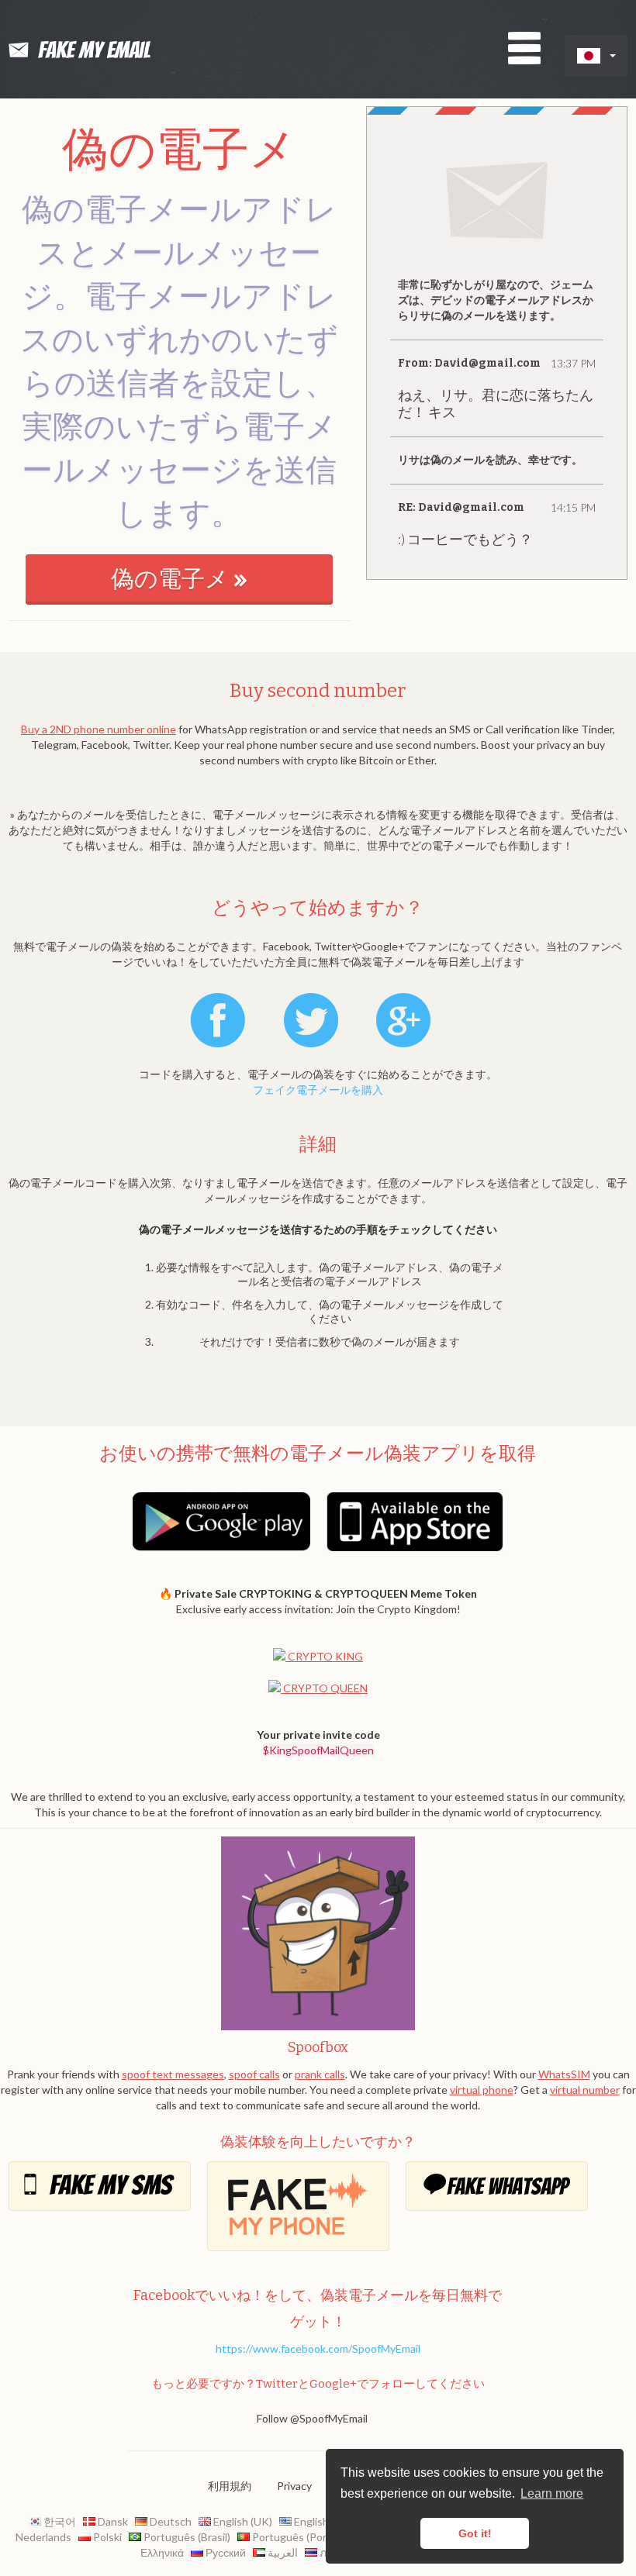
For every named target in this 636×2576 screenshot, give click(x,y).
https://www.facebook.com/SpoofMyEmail (318, 2348)
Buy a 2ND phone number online (99, 729)
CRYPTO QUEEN (324, 1688)
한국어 (60, 2521)
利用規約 (230, 2486)
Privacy (294, 2486)
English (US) (321, 2521)
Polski (107, 2537)
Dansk (112, 2521)
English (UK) (242, 2521)
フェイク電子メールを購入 (318, 1090)
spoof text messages (173, 2074)
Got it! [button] (475, 2533)
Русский (225, 2552)
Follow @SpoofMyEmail (312, 2418)
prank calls (320, 2074)
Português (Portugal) (302, 2537)
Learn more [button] (552, 2493)
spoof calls (254, 2074)
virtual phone (482, 2090)
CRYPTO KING (324, 1656)
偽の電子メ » (179, 579)
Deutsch (169, 2521)
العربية (283, 2552)
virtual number (585, 2090)
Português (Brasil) (187, 2537)
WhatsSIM (564, 2074)
